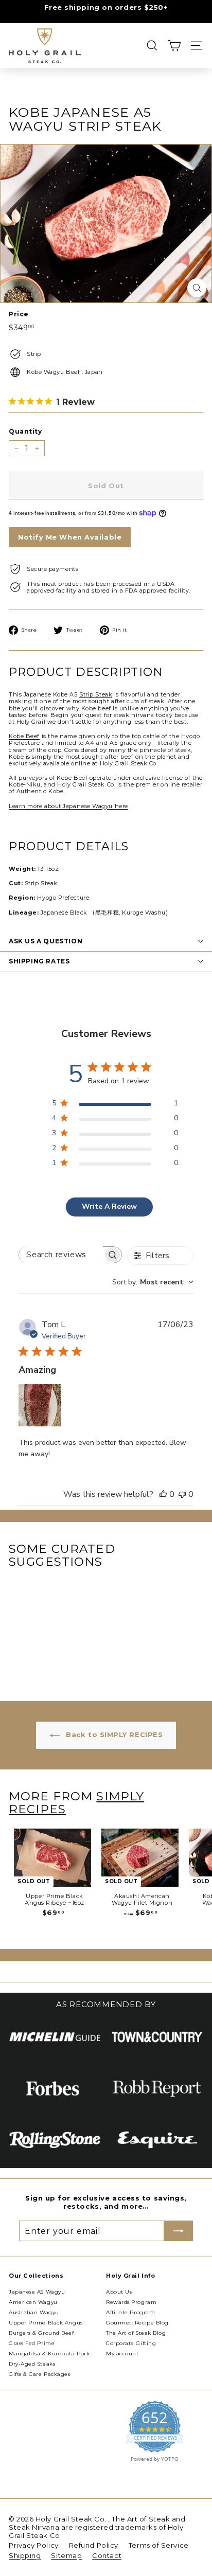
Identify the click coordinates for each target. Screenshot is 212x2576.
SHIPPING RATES (39, 961)
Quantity (25, 432)
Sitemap (66, 2555)
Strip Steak (96, 694)
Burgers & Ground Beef (41, 2333)
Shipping (25, 2555)
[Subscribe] (179, 2231)
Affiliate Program (130, 2312)
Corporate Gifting (131, 2343)
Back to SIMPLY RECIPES (113, 1734)
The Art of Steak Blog (136, 2333)
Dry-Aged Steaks (32, 2364)
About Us (119, 2292)
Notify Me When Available (70, 537)
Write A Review (109, 1206)
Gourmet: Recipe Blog (137, 2323)
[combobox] (153, 1282)
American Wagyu (33, 2302)
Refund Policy (94, 2545)
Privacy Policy (34, 2545)
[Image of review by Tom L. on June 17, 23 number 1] (40, 1405)
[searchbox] (61, 1255)
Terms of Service (159, 2545)
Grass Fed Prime (32, 2343)
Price (19, 314)
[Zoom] (197, 288)
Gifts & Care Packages (40, 2374)
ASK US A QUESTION (46, 941)
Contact (107, 2555)
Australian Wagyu (34, 2312)
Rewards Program (131, 2302)
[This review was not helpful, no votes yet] (182, 1494)
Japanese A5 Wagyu (37, 2292)
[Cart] (174, 46)
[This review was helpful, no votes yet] (163, 1494)
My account (122, 2354)
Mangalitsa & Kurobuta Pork (49, 2354)
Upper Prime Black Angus (46, 2323)
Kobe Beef (24, 736)
